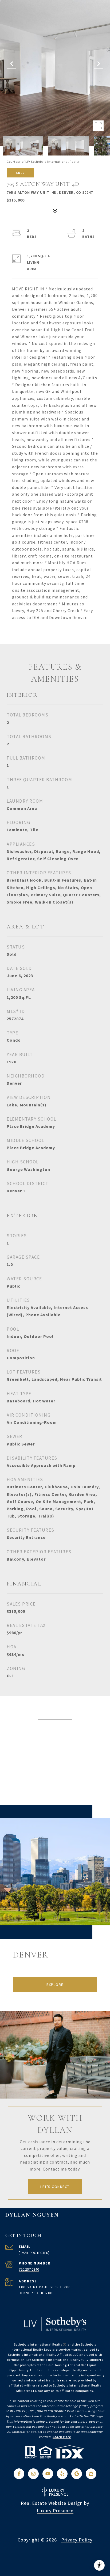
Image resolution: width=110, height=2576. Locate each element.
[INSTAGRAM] (33, 2474)
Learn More (62, 2437)
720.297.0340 (29, 2269)
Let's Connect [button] (55, 2187)
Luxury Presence (55, 2511)
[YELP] (62, 2474)
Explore (55, 1985)
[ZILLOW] (91, 2474)
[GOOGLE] (77, 2474)
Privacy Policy (77, 2540)
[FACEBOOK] (19, 2474)
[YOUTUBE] (48, 2474)
